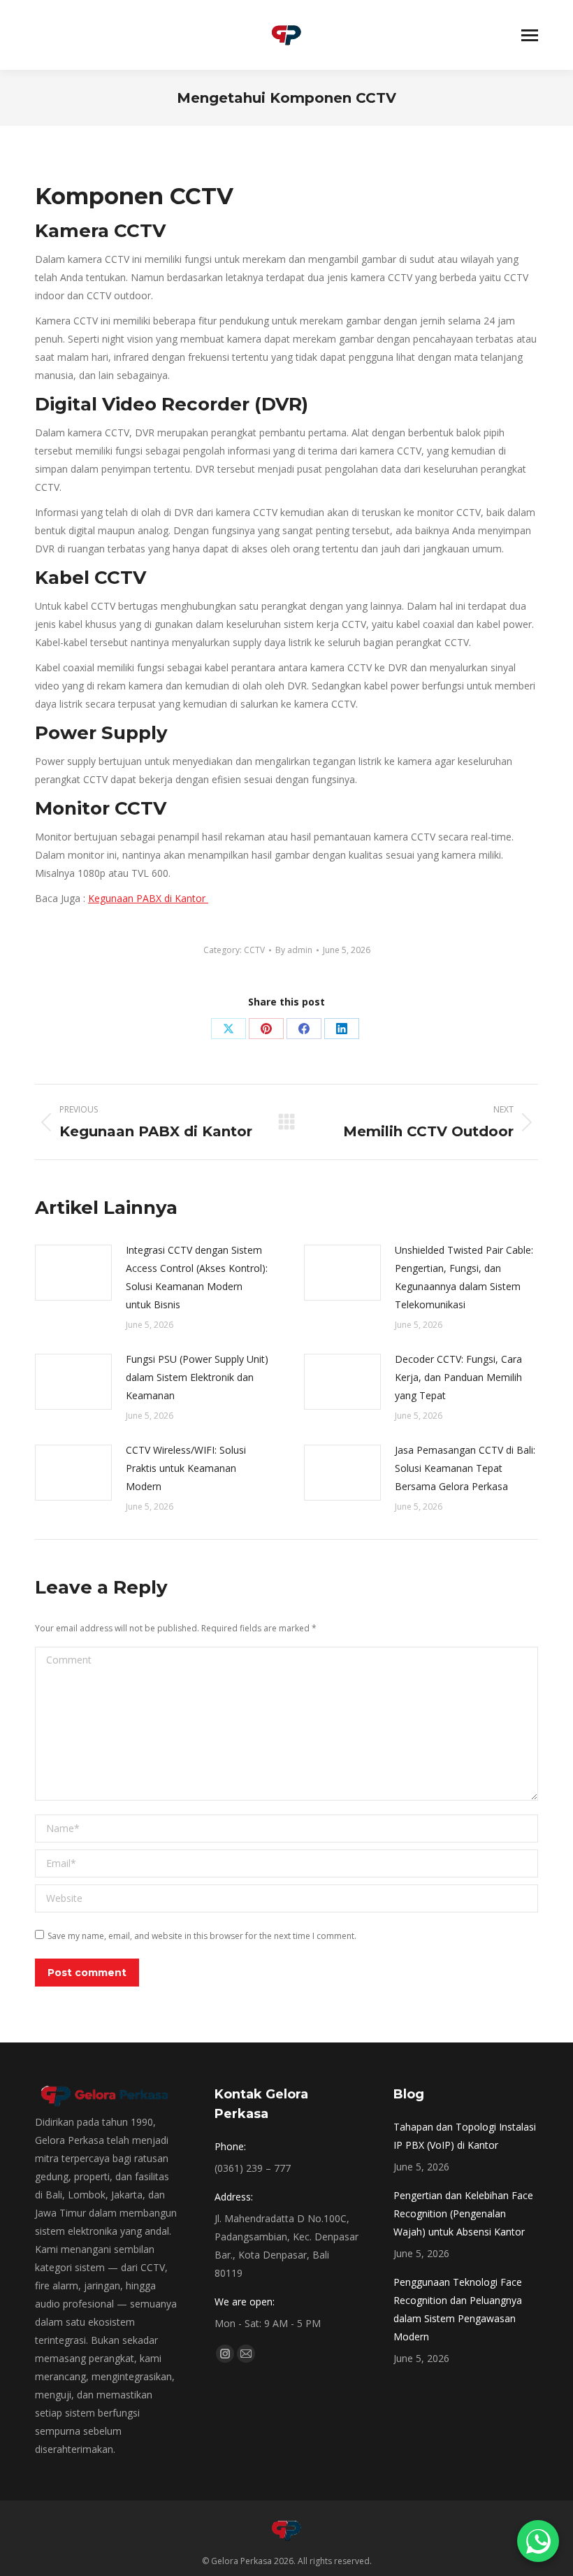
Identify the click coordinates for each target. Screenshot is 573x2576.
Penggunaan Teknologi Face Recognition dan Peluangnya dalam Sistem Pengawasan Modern (458, 2309)
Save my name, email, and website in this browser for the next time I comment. (202, 1936)
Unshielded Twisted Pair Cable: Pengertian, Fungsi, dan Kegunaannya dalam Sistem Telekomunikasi (464, 1277)
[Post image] (73, 1273)
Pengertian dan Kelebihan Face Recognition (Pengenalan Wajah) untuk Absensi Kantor (463, 2213)
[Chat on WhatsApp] (538, 2541)
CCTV (254, 950)
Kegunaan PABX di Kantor (148, 898)
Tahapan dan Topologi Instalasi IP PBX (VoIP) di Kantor (465, 2136)
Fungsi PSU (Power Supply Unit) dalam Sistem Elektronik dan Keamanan (197, 1377)
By (294, 950)
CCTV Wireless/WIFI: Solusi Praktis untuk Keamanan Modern (186, 1468)
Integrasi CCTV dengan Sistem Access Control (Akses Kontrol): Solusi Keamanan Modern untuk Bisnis (197, 1277)
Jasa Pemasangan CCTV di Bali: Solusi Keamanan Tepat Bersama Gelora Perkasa (465, 1468)
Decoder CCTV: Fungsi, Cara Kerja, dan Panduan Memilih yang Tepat (458, 1377)
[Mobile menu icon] (530, 35)
